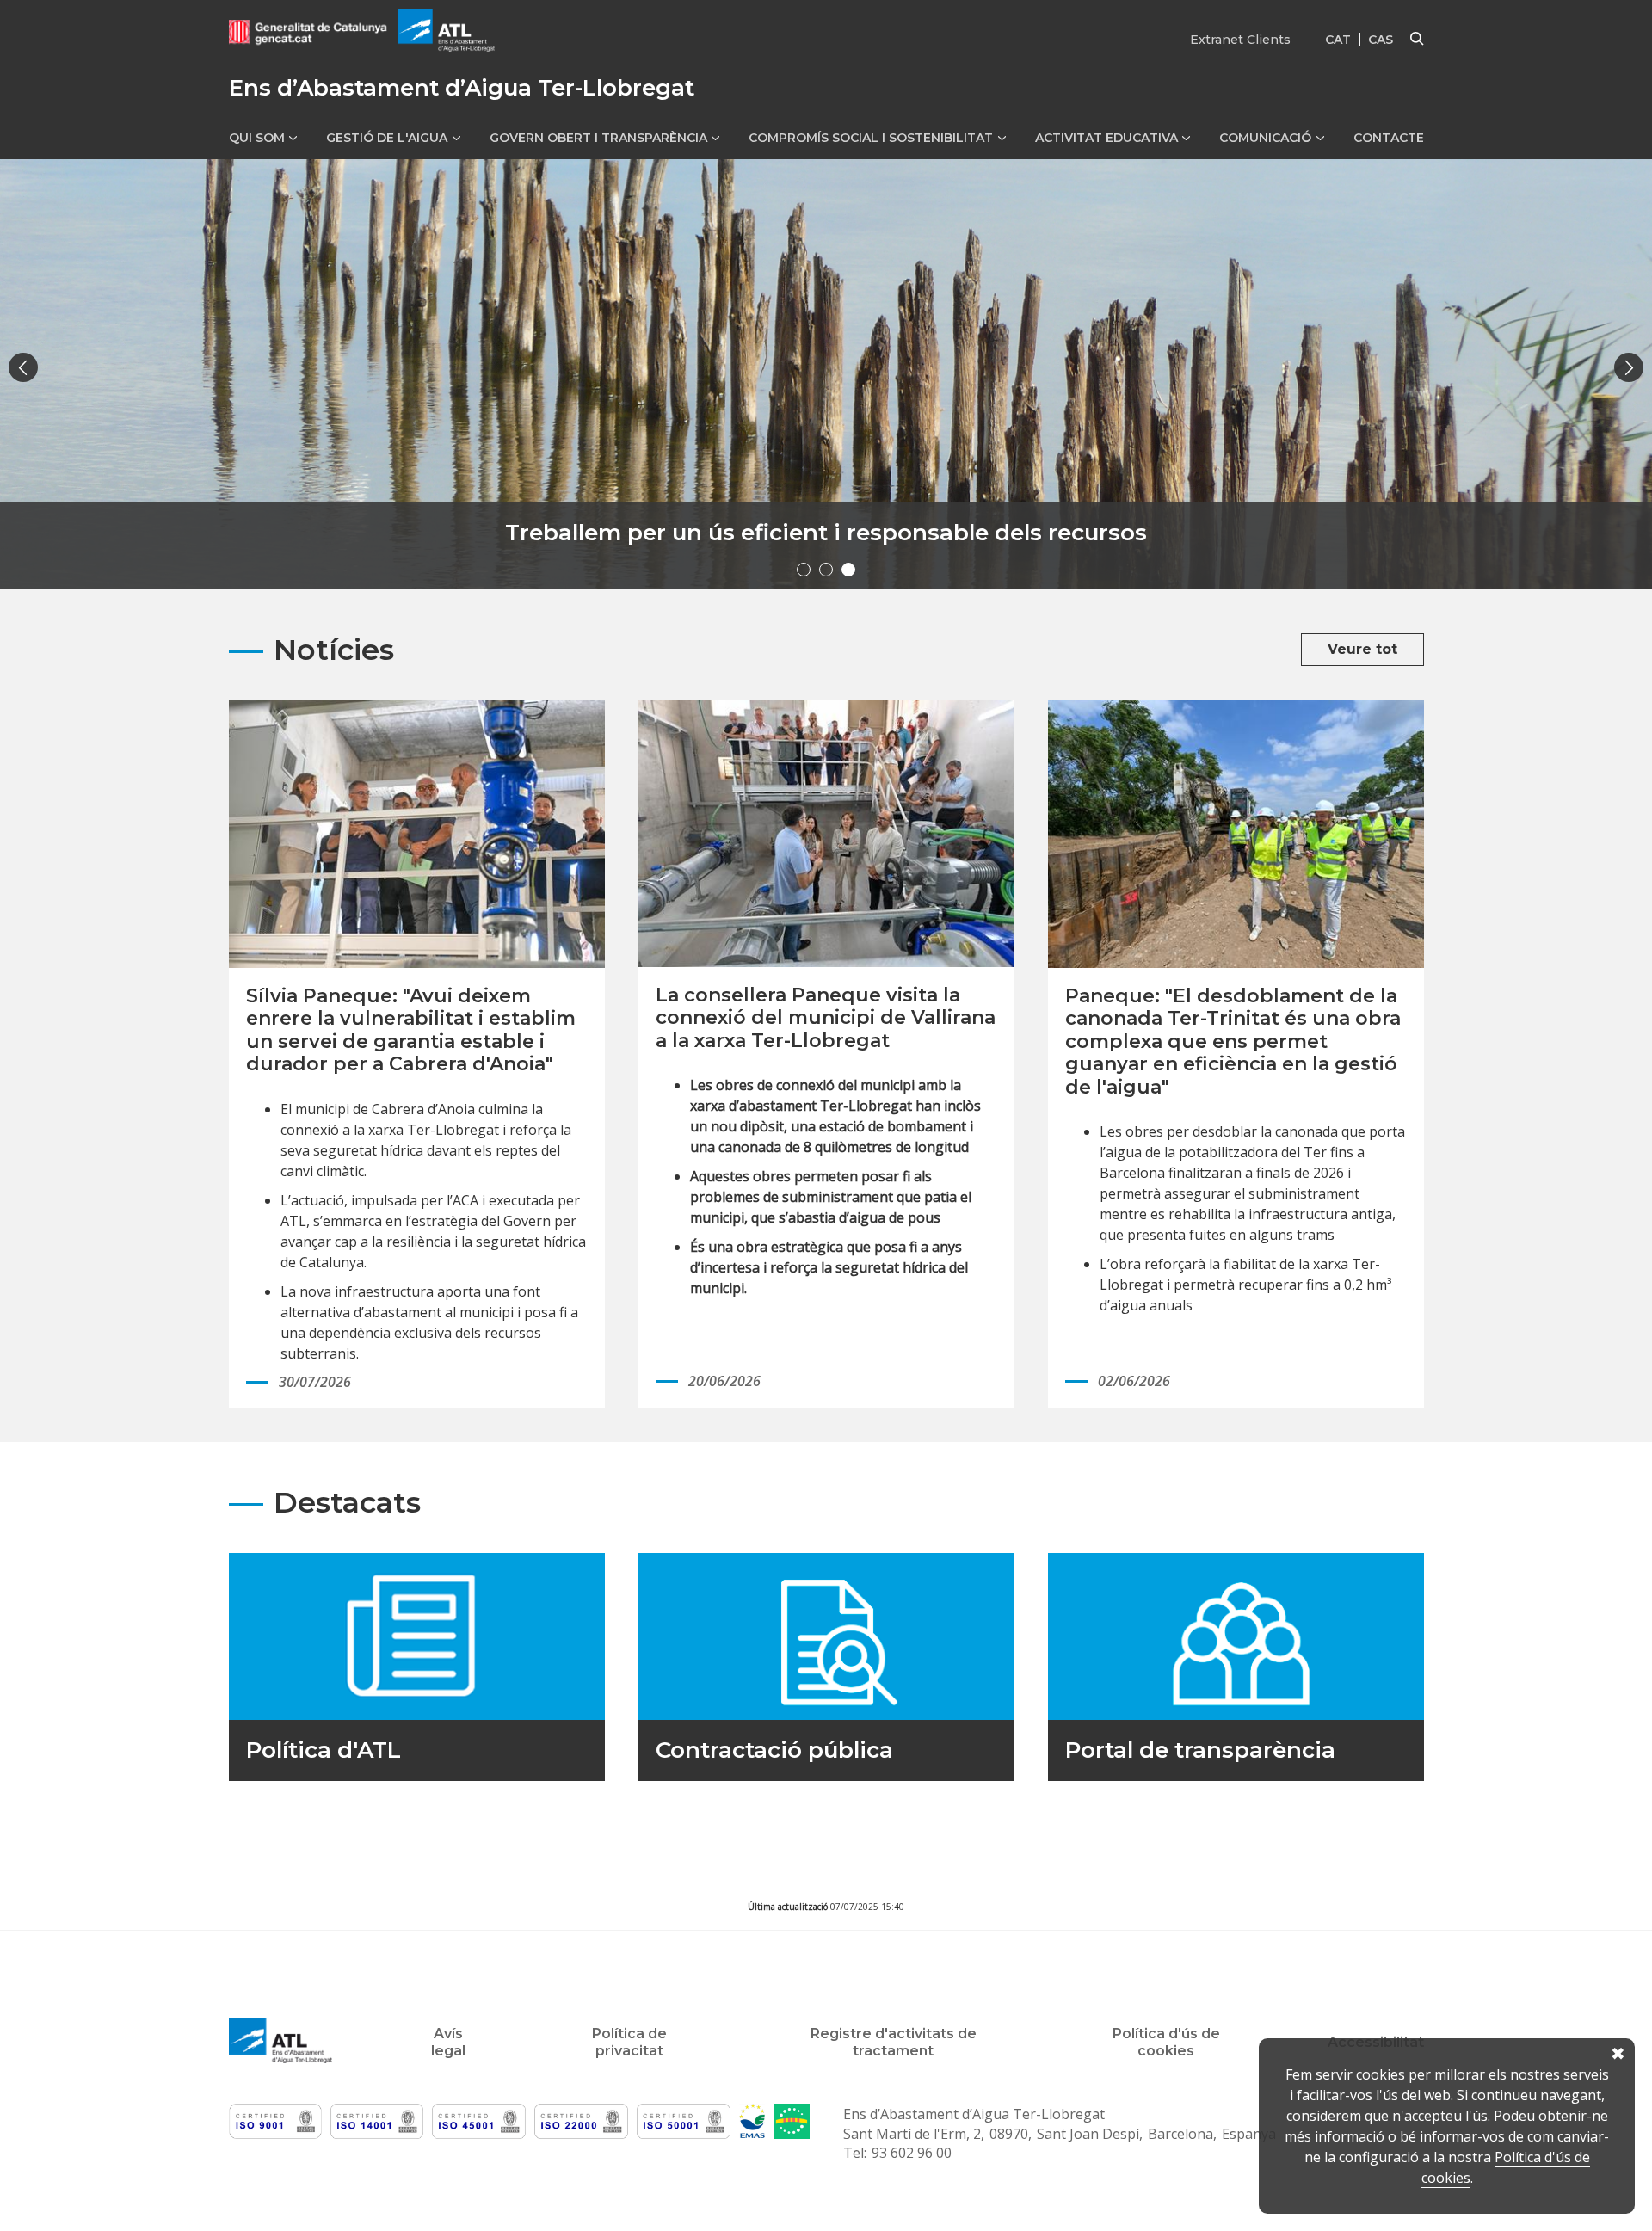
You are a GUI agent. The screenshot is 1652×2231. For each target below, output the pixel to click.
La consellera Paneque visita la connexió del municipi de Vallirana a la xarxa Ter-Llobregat (826, 1018)
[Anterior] (23, 367)
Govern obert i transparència (598, 138)
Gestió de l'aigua (387, 138)
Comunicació (1265, 138)
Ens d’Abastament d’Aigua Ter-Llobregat (974, 2114)
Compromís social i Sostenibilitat (871, 138)
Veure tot (1362, 649)
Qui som (257, 138)
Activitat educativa (1106, 138)
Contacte (1389, 138)
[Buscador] (1417, 40)
